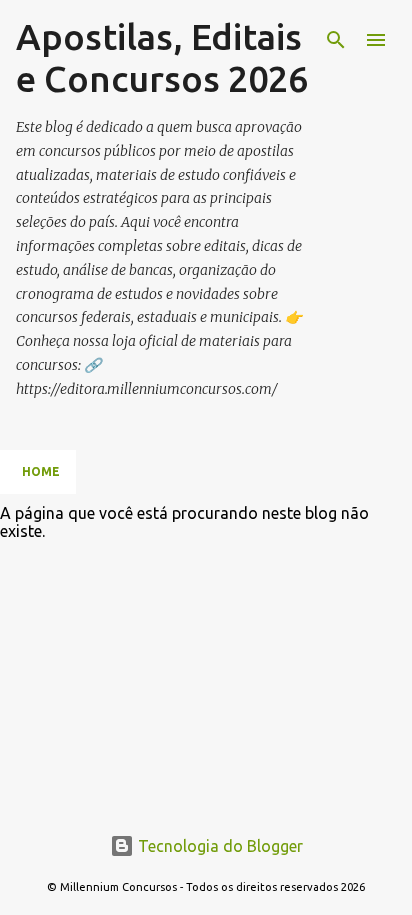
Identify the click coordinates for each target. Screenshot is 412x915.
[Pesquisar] (336, 40)
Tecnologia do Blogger (218, 846)
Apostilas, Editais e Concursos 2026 (162, 57)
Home (41, 471)
